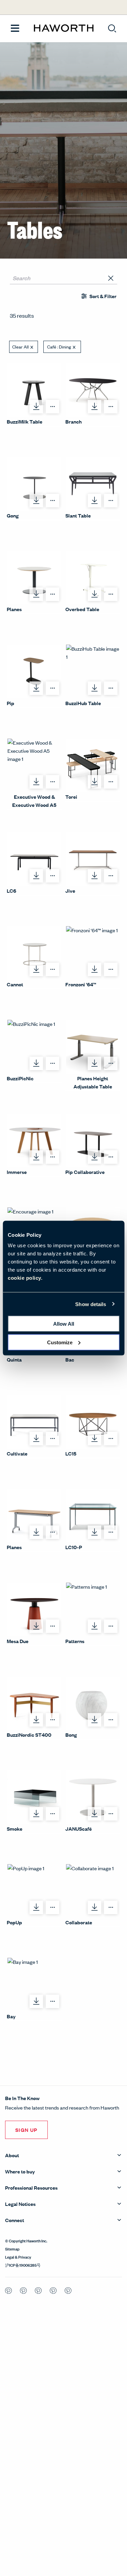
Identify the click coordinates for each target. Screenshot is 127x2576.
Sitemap (12, 2248)
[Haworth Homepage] (64, 28)
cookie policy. (25, 1278)
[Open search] (112, 28)
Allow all (64, 1324)
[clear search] (111, 278)
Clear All (20, 347)
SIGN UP (26, 2130)
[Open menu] (15, 29)
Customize (60, 1342)
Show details (91, 1304)
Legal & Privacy (18, 2257)
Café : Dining (59, 347)
